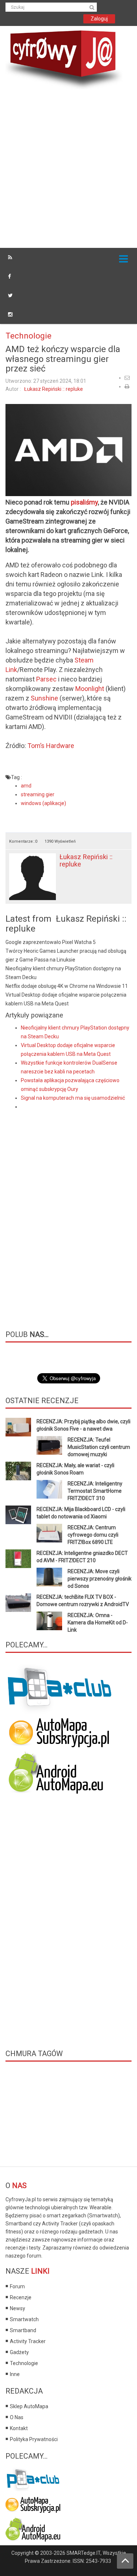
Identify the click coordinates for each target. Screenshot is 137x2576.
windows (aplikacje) (43, 803)
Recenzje (21, 2297)
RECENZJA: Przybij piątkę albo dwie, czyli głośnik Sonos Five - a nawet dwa (83, 1425)
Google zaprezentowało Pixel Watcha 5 (51, 942)
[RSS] (10, 257)
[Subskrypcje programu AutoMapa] (59, 1732)
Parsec (46, 679)
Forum (17, 2286)
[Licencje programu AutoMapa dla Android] (33, 2528)
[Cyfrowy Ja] (64, 59)
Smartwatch (24, 2319)
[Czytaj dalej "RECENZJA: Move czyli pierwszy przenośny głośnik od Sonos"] (49, 1577)
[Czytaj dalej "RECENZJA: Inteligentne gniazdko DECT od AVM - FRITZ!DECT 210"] (18, 1559)
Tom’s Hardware (51, 746)
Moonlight (90, 689)
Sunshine (44, 698)
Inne (15, 2374)
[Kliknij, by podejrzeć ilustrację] (68, 450)
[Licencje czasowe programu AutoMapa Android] (59, 1773)
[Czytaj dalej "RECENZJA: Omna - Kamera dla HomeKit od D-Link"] (49, 1621)
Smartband (23, 2330)
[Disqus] (68, 1214)
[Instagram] (10, 314)
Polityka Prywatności (34, 2439)
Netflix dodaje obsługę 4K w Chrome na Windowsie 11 (67, 986)
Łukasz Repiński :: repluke (54, 389)
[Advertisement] (68, 170)
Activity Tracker (28, 2341)
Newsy (18, 2308)
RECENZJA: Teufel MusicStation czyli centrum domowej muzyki (99, 1447)
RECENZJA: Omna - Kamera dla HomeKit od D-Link (98, 1623)
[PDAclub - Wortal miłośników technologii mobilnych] (33, 2478)
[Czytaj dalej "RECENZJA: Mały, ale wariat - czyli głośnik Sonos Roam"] (18, 1471)
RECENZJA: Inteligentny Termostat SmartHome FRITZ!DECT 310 (95, 1491)
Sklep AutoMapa (29, 2406)
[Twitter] (10, 295)
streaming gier (38, 794)
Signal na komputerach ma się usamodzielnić (73, 1098)
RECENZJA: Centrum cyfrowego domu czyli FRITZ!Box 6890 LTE (93, 1535)
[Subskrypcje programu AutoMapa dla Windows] (33, 2503)
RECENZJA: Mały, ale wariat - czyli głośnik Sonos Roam (75, 1469)
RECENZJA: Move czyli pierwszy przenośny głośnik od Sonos (100, 1579)
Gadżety (19, 2352)
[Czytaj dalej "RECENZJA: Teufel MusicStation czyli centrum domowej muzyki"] (49, 1445)
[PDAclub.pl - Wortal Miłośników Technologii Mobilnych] (60, 1689)
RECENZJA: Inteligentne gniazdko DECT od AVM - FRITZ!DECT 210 (82, 1557)
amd (26, 786)
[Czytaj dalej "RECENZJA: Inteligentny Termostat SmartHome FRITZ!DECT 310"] (49, 1489)
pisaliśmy (84, 502)
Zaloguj (99, 19)
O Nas (17, 2417)
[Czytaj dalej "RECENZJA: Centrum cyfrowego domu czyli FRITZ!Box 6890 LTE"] (49, 1533)
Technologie (28, 336)
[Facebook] (9, 276)
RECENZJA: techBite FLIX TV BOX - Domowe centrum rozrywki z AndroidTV (83, 1601)
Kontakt (19, 2428)
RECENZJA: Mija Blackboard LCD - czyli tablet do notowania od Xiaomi (81, 1513)
